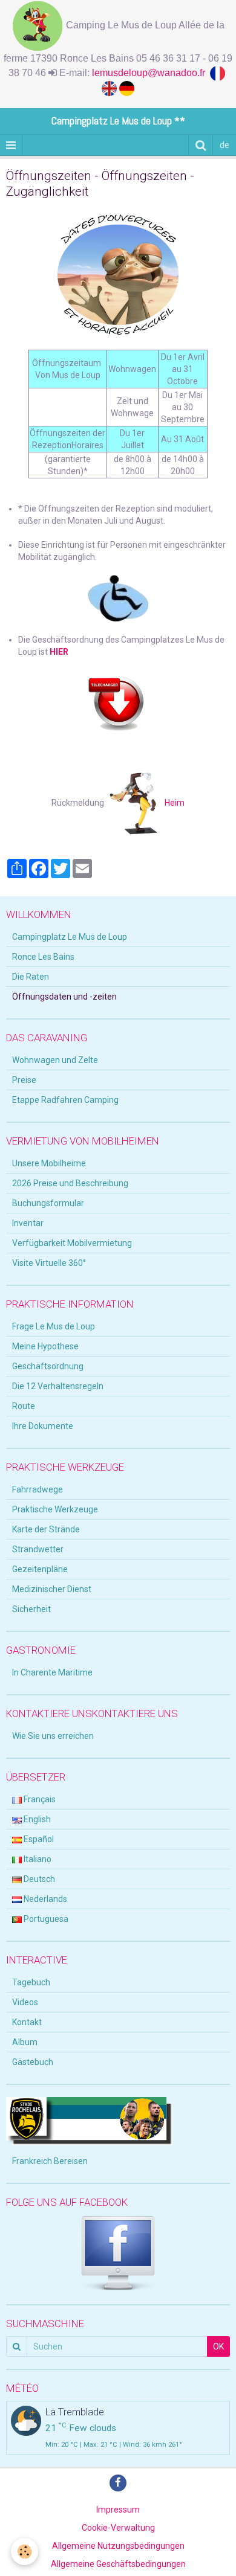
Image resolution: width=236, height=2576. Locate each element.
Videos (25, 2002)
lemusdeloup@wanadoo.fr (151, 73)
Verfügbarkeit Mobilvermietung (72, 1243)
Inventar (28, 1223)
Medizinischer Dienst (52, 1589)
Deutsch (38, 1879)
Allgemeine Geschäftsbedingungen (118, 2564)
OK (218, 2346)
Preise (24, 1080)
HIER (59, 652)
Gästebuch (33, 2062)
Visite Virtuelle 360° (49, 1263)
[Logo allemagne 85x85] (127, 88)
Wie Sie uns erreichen (53, 1736)
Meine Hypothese (45, 1346)
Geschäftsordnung (48, 1366)
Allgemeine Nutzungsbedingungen (118, 2546)
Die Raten (31, 977)
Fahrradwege (38, 1489)
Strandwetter (38, 1549)
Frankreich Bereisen (50, 2161)
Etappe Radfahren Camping (65, 1100)
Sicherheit (31, 1609)
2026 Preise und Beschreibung (70, 1183)
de (225, 145)
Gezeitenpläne (40, 1569)
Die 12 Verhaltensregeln (58, 1386)
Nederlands (44, 1899)
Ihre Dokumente (43, 1426)
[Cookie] (25, 2552)
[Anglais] (110, 88)
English (36, 1819)
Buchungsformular (48, 1203)
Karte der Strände (46, 1529)
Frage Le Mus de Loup (54, 1326)
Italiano (37, 1859)
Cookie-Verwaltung (118, 2528)
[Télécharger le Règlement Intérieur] (118, 702)
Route (24, 1406)
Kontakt (27, 2022)
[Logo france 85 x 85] (219, 73)
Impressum (118, 2510)
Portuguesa (45, 1919)
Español (38, 1839)
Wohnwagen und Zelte (55, 1060)
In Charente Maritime (52, 1672)
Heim (171, 803)
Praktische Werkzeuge (55, 1509)
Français (39, 1799)
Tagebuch (31, 1982)
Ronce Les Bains (43, 957)
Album (25, 2042)
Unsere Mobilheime (49, 1163)
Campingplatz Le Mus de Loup (70, 937)
